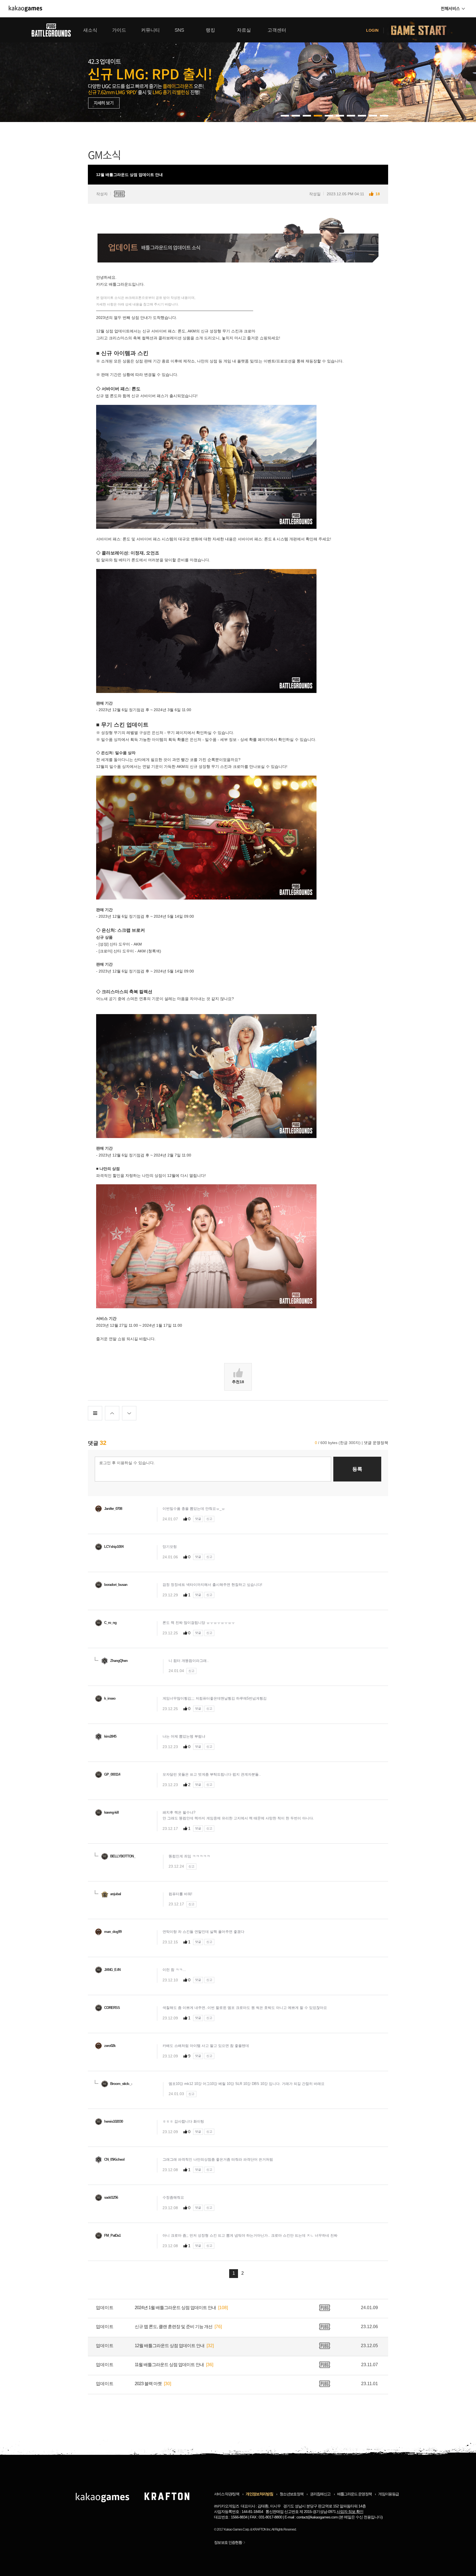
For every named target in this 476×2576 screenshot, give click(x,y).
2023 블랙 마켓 (148, 2384)
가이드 (119, 30)
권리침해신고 (320, 2494)
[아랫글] (129, 1413)
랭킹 (210, 30)
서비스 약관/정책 (227, 2494)
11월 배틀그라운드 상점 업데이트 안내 (169, 2365)
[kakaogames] (25, 9)
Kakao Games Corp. (237, 2529)
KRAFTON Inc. (262, 2529)
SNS (179, 30)
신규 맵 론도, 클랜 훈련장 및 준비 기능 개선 (174, 2327)
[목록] (95, 1413)
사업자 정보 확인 (350, 2512)
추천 (238, 1382)
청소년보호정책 (291, 2494)
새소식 (90, 30)
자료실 (244, 30)
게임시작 (422, 30)
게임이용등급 (388, 2494)
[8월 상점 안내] (238, 70)
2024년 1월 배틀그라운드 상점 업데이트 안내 (175, 2308)
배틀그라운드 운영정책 (355, 2494)
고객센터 (277, 30)
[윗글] (112, 1413)
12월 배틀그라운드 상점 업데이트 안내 (170, 2346)
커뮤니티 (150, 30)
